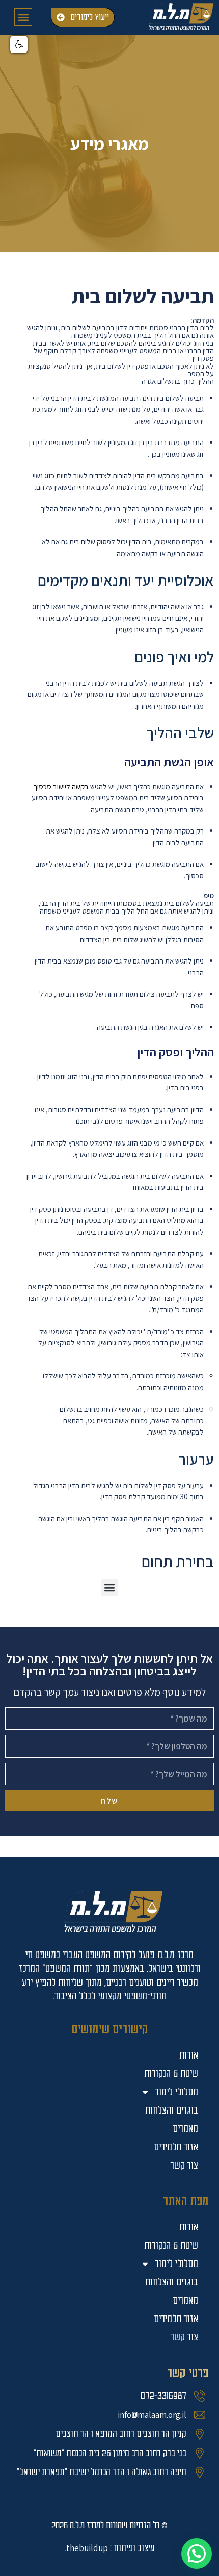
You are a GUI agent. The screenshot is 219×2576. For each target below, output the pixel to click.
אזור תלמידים (176, 2319)
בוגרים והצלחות (172, 2282)
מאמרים (185, 2300)
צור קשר (184, 2337)
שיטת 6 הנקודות (171, 2245)
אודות (189, 2227)
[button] (23, 17)
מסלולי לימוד (176, 2264)
